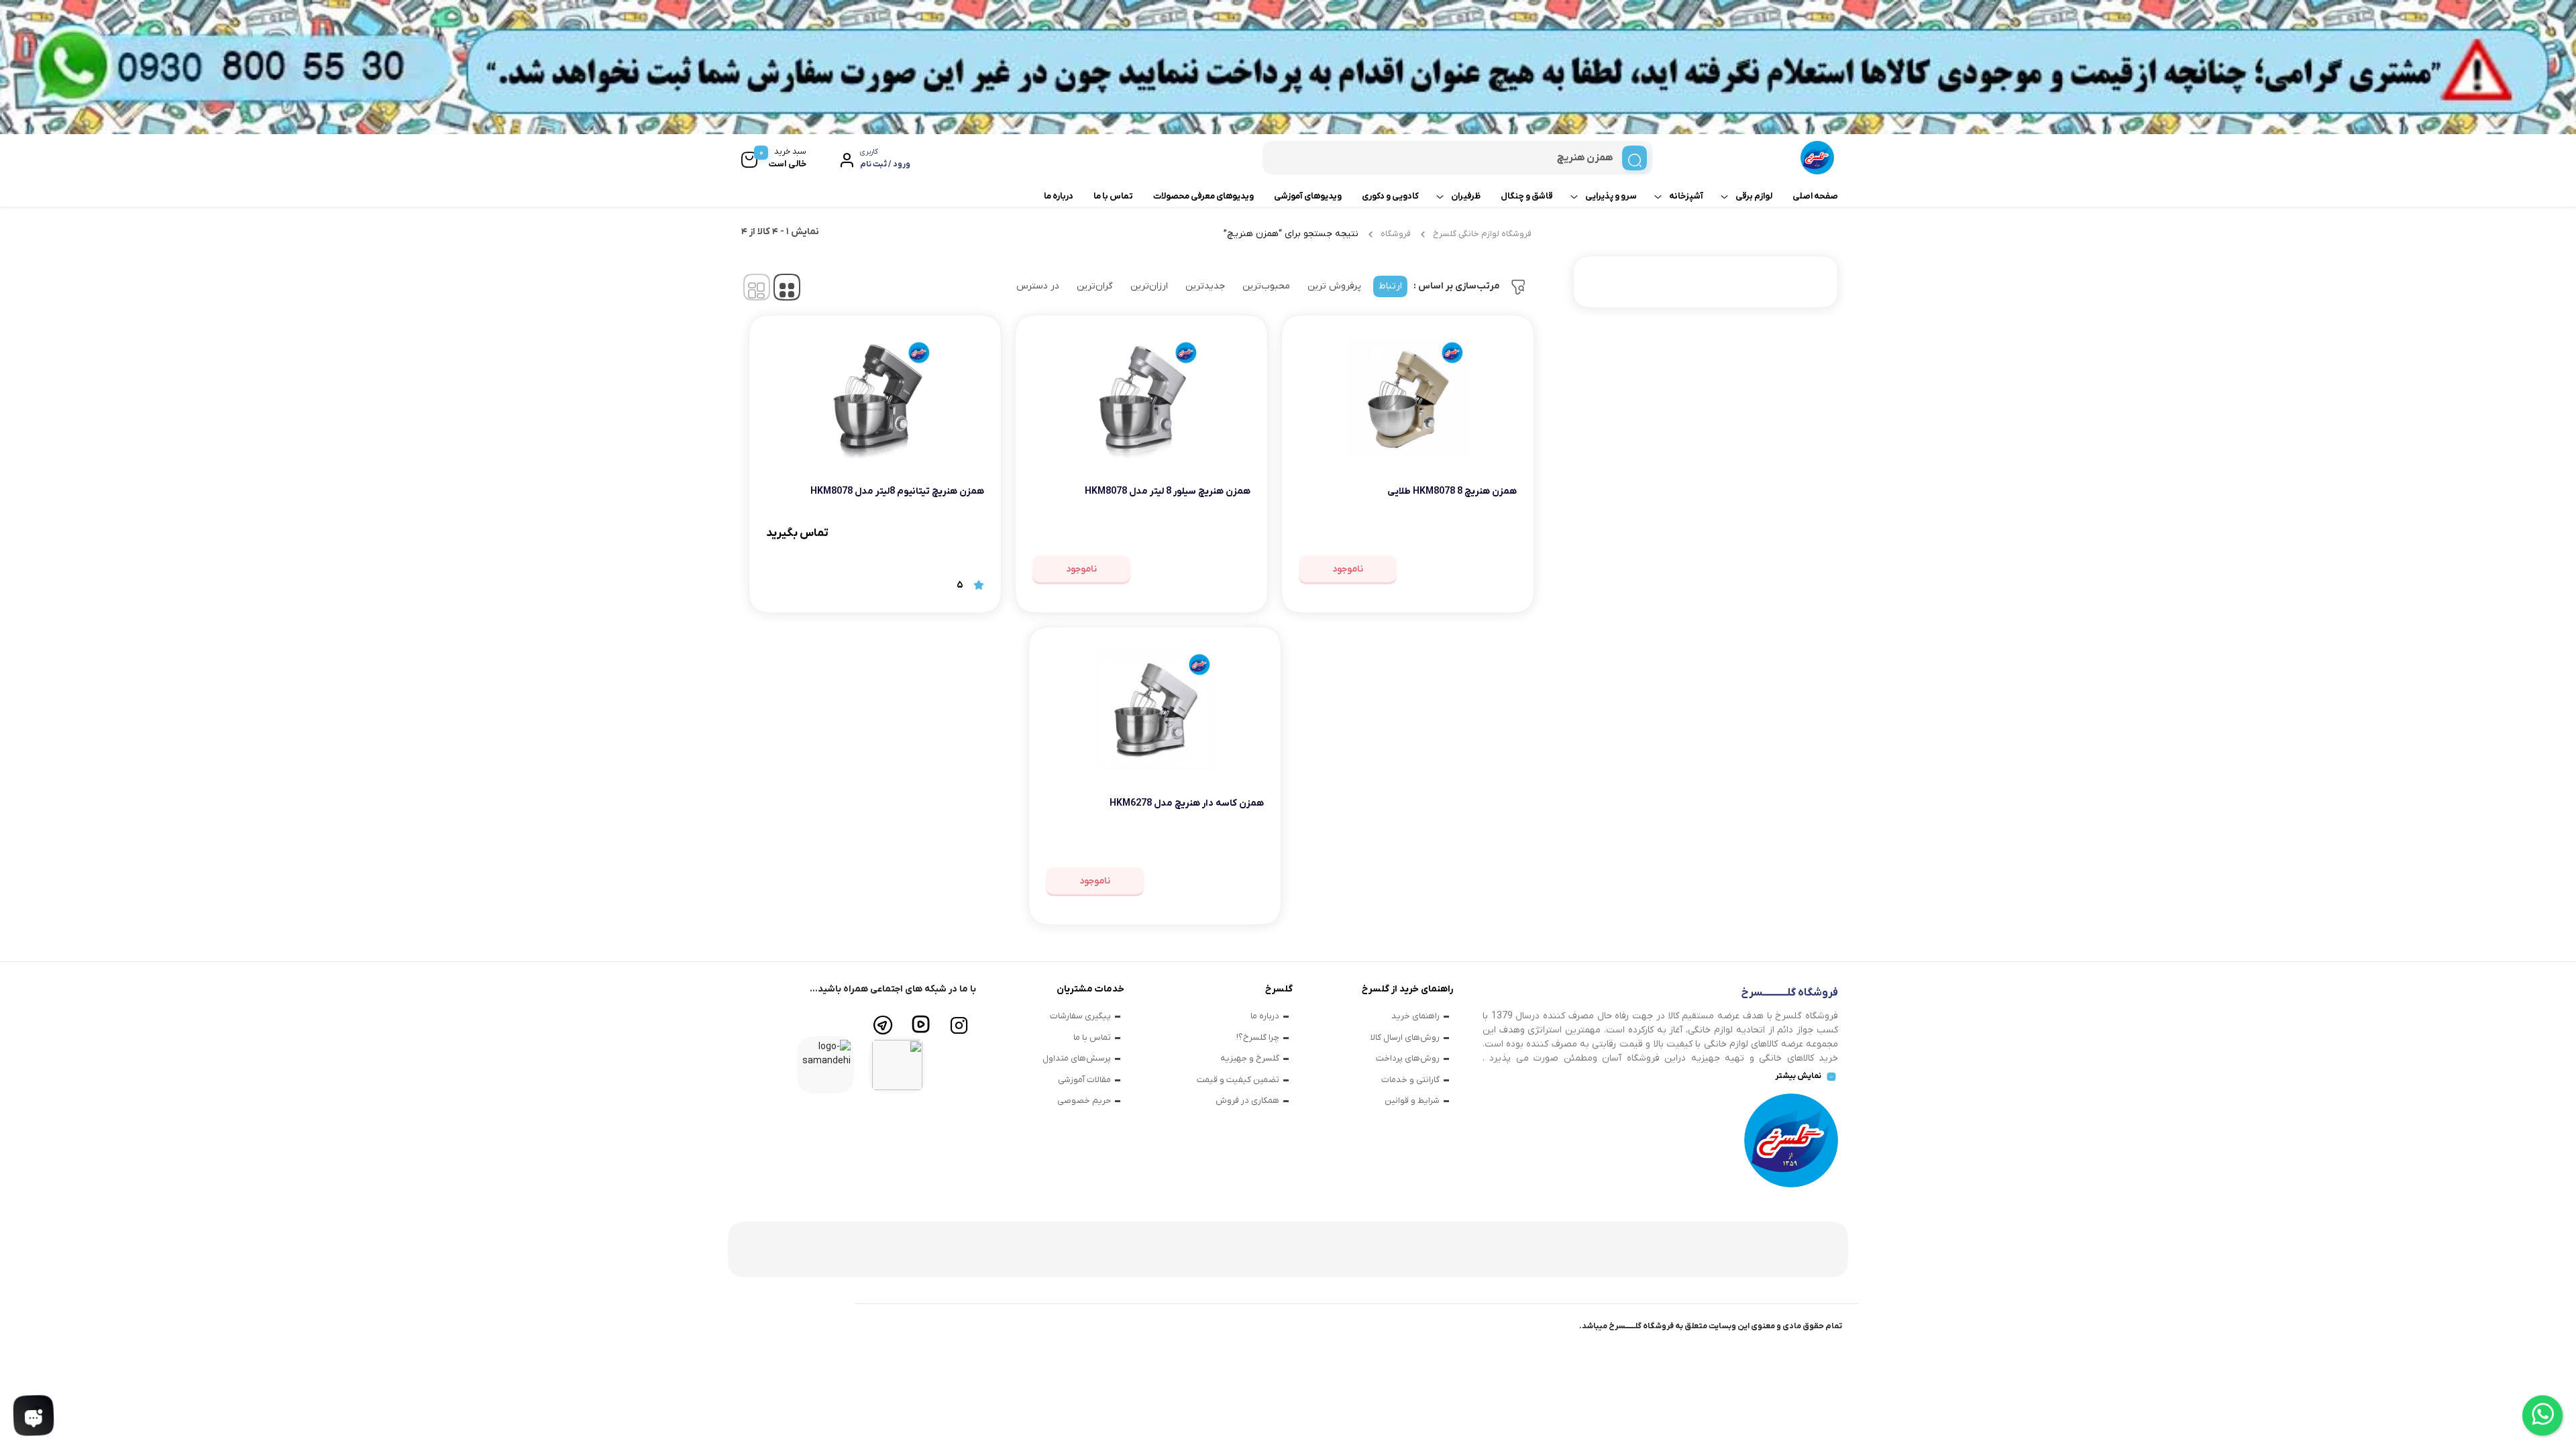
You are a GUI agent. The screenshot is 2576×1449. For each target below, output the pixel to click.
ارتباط (1390, 286)
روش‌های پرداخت (1408, 1058)
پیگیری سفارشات (1080, 1016)
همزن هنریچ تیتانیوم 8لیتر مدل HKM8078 (897, 491)
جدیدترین (1205, 286)
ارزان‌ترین (1149, 286)
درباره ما (1059, 196)
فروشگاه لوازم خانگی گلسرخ (1482, 234)
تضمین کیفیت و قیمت (1238, 1080)
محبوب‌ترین (1266, 286)
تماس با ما (1113, 196)
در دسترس (1038, 286)
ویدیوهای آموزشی (1308, 196)
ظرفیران (1466, 196)
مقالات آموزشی (1084, 1080)
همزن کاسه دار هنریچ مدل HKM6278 (1187, 803)
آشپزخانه (1686, 196)
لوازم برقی (1754, 196)
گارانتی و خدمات (1410, 1080)
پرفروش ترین (1334, 286)
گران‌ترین (1095, 286)
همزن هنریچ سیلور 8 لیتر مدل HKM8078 (1168, 491)
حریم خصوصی (1084, 1101)
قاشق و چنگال (1527, 196)
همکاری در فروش (1247, 1101)
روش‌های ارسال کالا (1405, 1037)
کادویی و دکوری (1390, 196)
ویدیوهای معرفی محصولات (1203, 196)
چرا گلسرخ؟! (1258, 1037)
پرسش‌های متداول (1077, 1058)
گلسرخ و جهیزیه (1250, 1058)
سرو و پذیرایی (1611, 196)
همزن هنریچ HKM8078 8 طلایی (1452, 491)
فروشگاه (1396, 234)
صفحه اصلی (1815, 196)
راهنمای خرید (1415, 1016)
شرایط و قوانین (1412, 1101)
